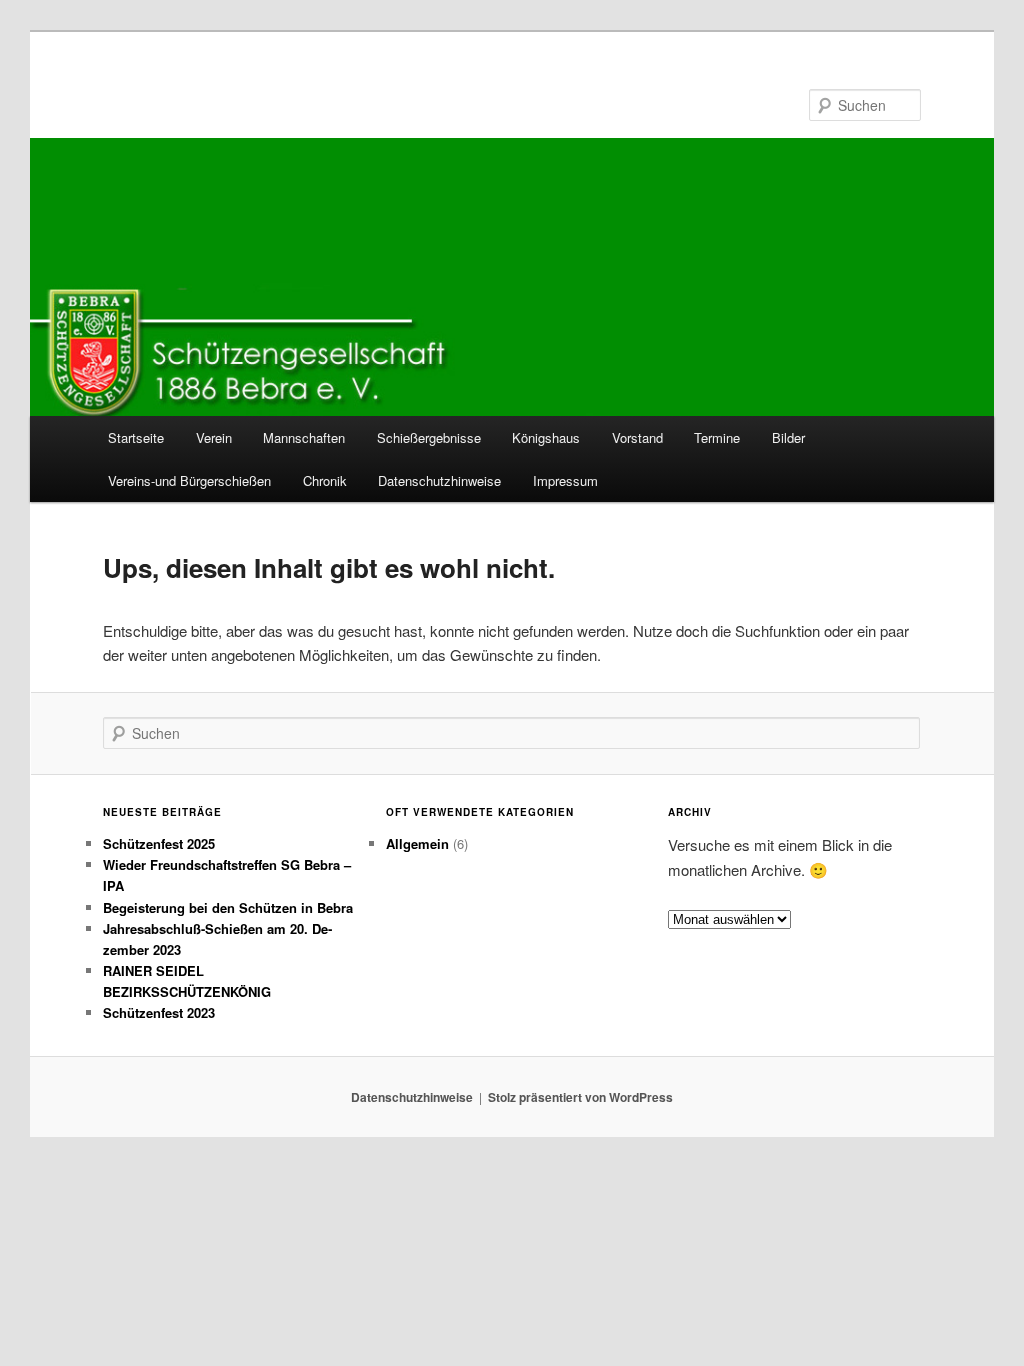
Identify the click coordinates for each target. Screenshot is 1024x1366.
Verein (214, 437)
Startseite (136, 437)
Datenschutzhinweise (439, 480)
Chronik (325, 480)
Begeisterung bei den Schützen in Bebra (228, 907)
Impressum (565, 480)
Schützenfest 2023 (159, 1012)
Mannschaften (304, 437)
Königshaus (546, 437)
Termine (717, 437)
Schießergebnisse (429, 437)
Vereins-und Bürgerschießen (189, 480)
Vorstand (637, 437)
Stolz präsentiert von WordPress (580, 1097)
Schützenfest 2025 (159, 843)
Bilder (788, 437)
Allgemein (417, 843)
